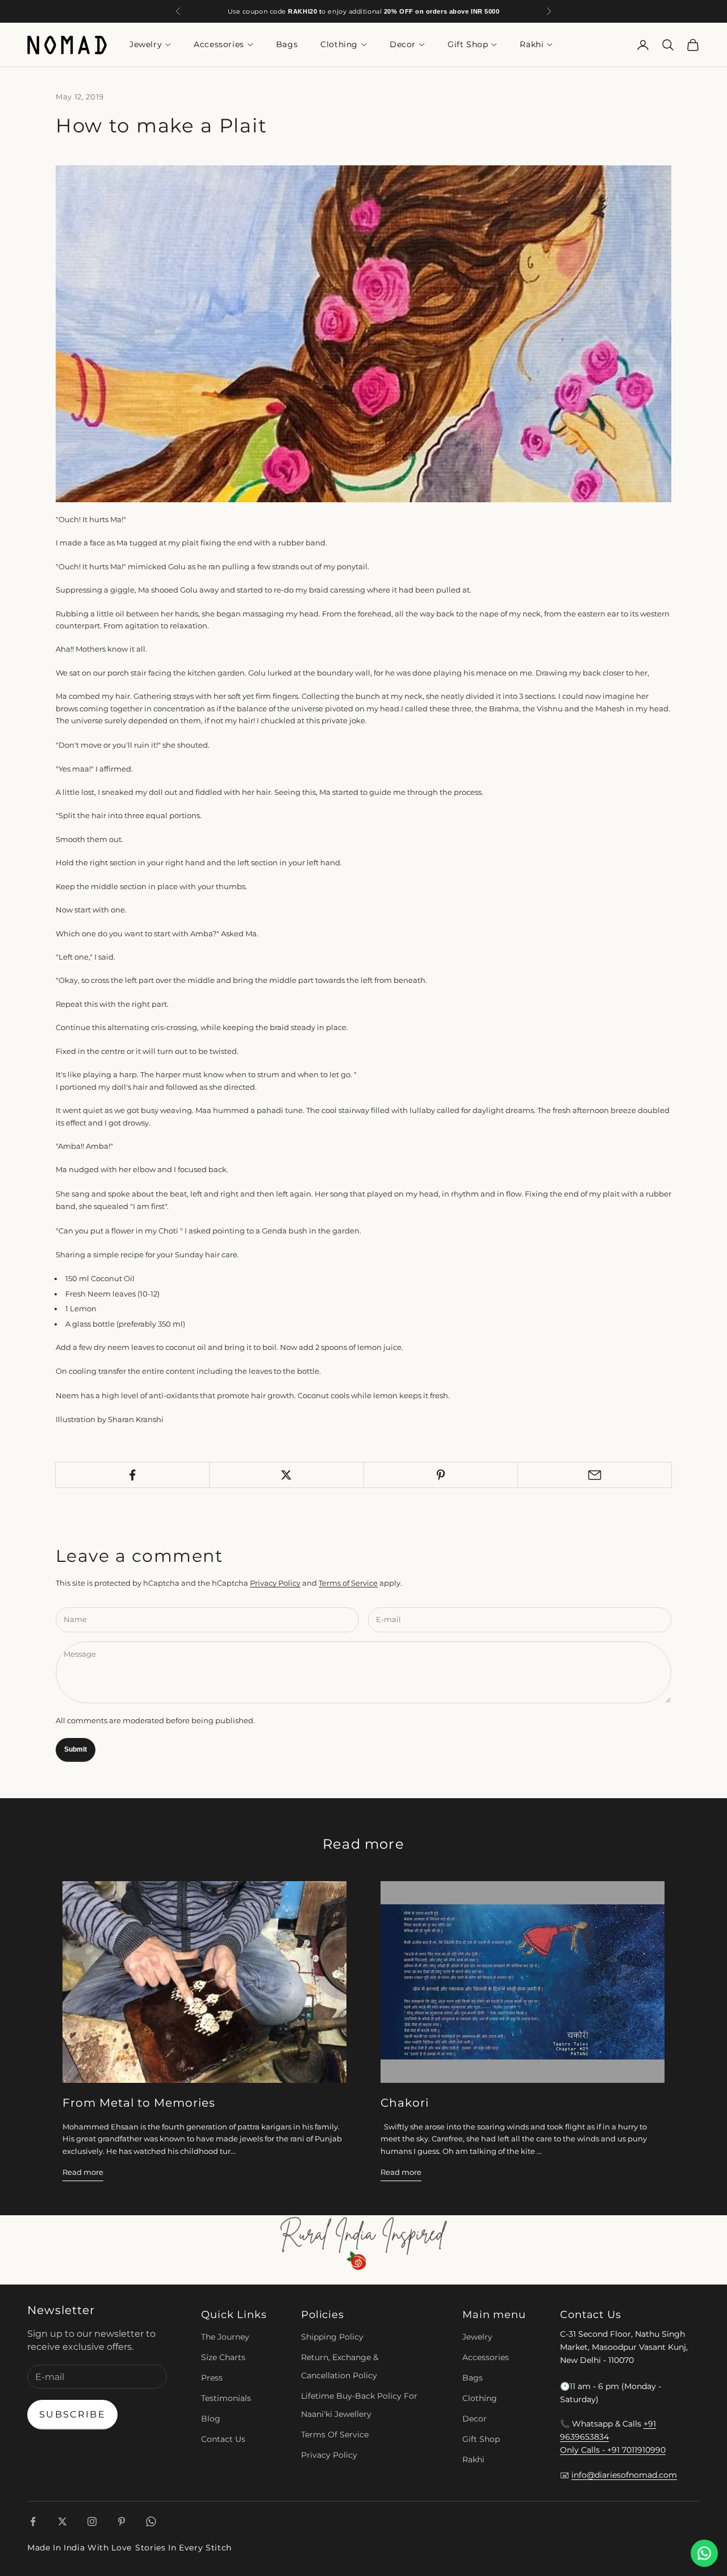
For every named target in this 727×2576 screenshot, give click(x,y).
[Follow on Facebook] (33, 2521)
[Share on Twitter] (286, 1475)
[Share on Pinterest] (441, 1475)
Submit (76, 1749)
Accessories (219, 45)
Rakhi (532, 45)
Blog (211, 2419)
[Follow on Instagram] (92, 2521)
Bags (287, 45)
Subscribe (72, 2414)
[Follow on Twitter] (62, 2521)
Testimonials (226, 2398)
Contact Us (223, 2439)
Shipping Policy (332, 2337)
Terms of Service (348, 1583)
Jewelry (146, 45)
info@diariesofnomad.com (624, 2475)
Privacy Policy (275, 1583)
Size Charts (223, 2357)
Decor (403, 45)
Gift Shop (468, 45)
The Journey (225, 2337)
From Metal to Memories (139, 2103)
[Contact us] (704, 2553)
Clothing (339, 45)
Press (212, 2378)
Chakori (405, 2103)
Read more (83, 2172)
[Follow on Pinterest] (122, 2521)
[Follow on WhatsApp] (151, 2521)
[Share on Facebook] (132, 1475)
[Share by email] (595, 1475)
